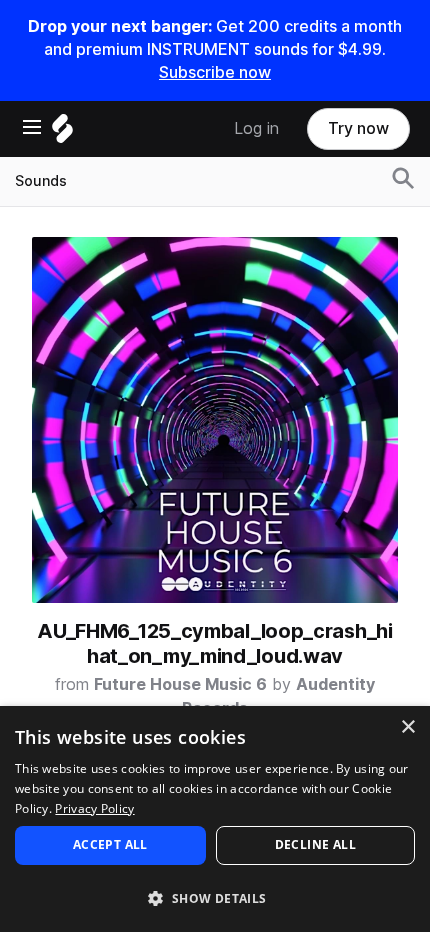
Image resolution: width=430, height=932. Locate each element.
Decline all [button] (315, 844)
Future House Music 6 (180, 684)
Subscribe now (215, 72)
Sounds (41, 181)
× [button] (407, 727)
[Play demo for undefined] (215, 420)
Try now (358, 128)
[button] (215, 897)
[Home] (62, 133)
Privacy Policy (94, 808)
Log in (256, 128)
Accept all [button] (110, 844)
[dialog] (215, 819)
